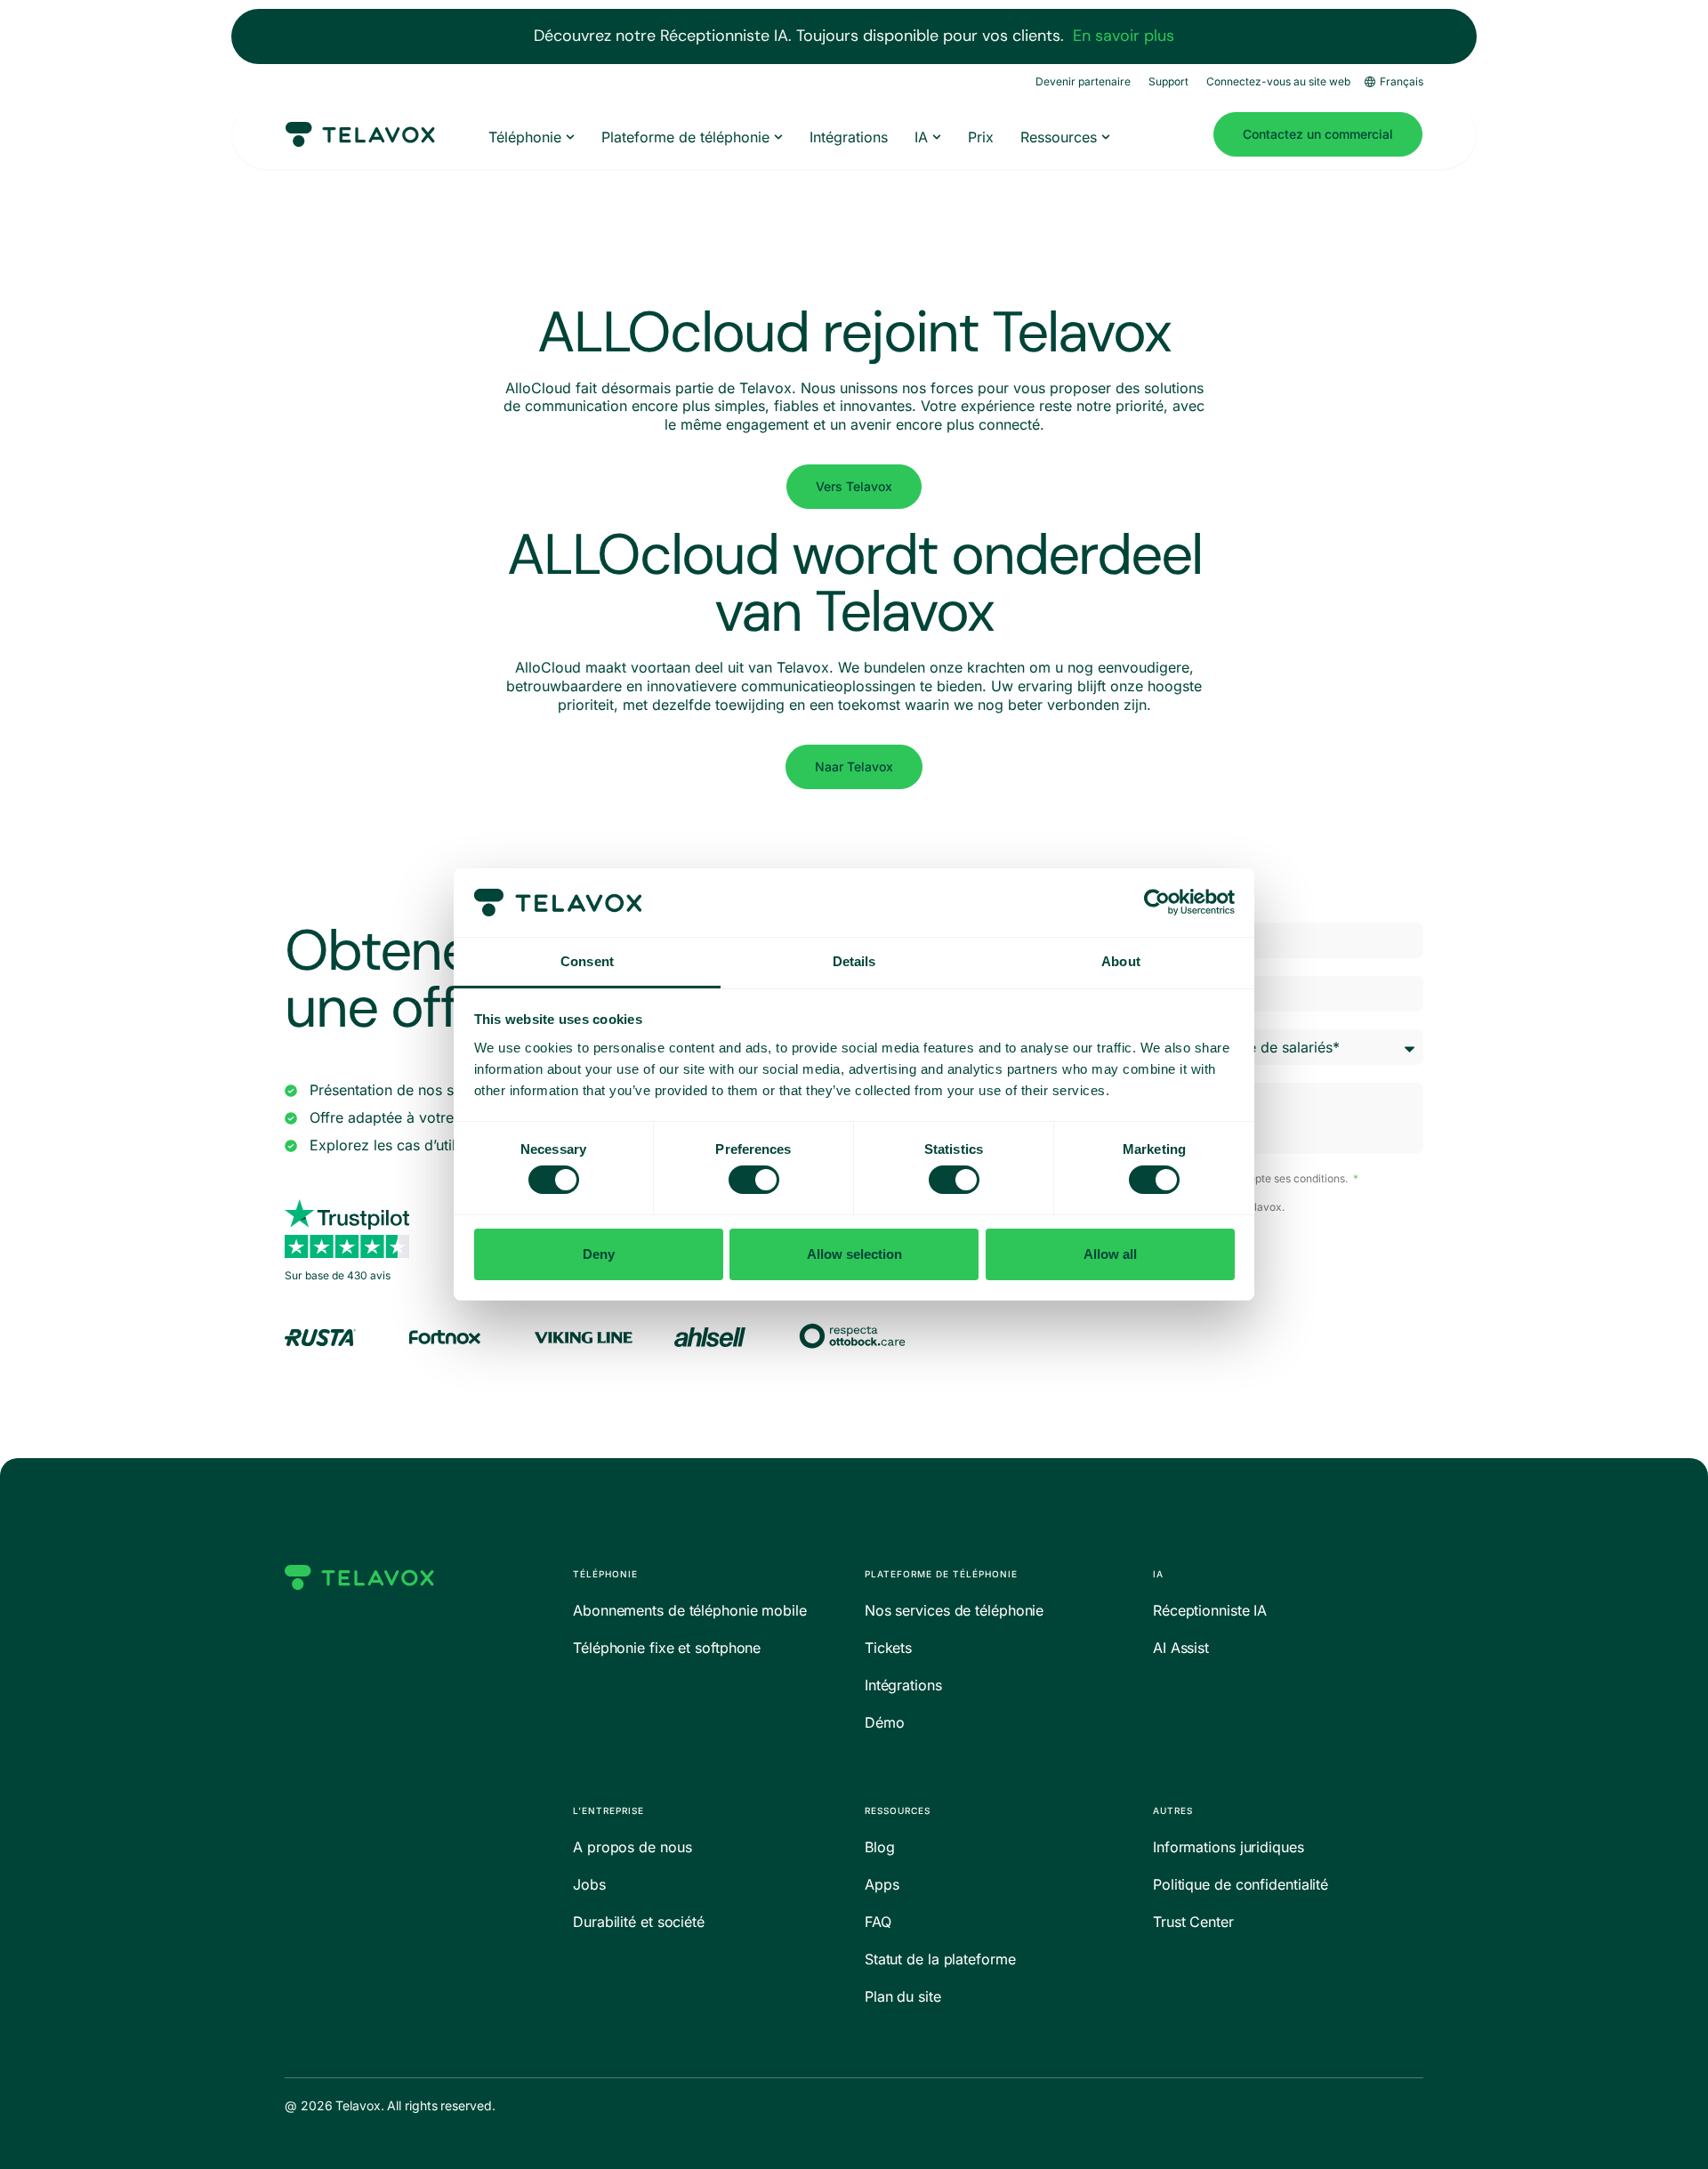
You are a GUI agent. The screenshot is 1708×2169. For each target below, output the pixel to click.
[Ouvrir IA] (937, 137)
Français (1402, 81)
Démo (885, 1722)
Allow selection (854, 1254)
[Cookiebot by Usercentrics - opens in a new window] (1157, 902)
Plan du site (903, 1996)
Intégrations (903, 1685)
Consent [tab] (587, 961)
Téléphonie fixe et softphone (667, 1648)
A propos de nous (632, 1847)
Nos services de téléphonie (954, 1610)
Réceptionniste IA (1210, 1610)
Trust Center (1193, 1922)
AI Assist (1181, 1648)
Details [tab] (854, 961)
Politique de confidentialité (1241, 1884)
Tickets (888, 1648)
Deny (599, 1254)
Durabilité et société (639, 1922)
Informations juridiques (1229, 1847)
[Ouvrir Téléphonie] (570, 137)
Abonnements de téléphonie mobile (690, 1610)
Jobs (589, 1884)
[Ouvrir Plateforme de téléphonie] (778, 137)
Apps (882, 1884)
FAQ (878, 1922)
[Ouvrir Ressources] (1106, 137)
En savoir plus (1124, 36)
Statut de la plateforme (940, 1959)
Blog (880, 1847)
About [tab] (1121, 961)
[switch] (754, 1180)
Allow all (1110, 1254)
